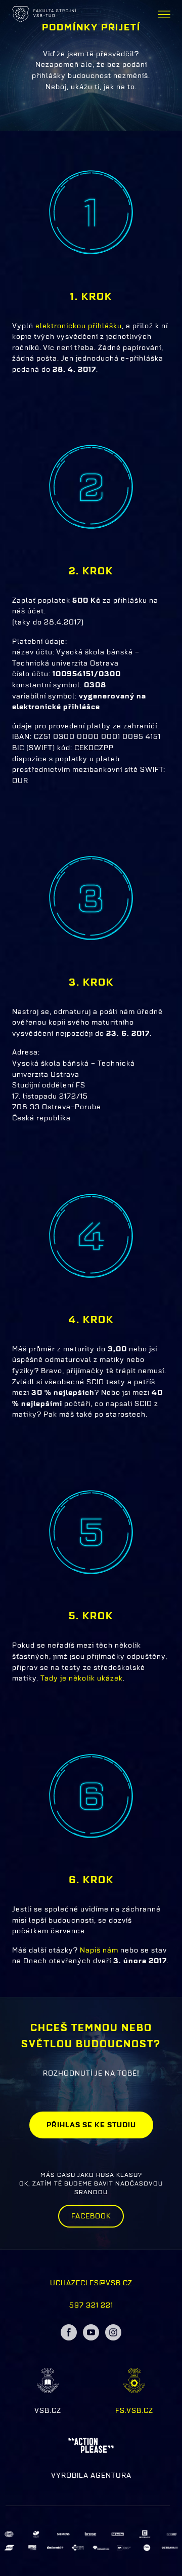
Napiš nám (99, 1950)
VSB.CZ (48, 2410)
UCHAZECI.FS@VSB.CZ (91, 2283)
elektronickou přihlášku (78, 326)
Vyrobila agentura (91, 2475)
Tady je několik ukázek (82, 1678)
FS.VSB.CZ (134, 2410)
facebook (91, 2216)
